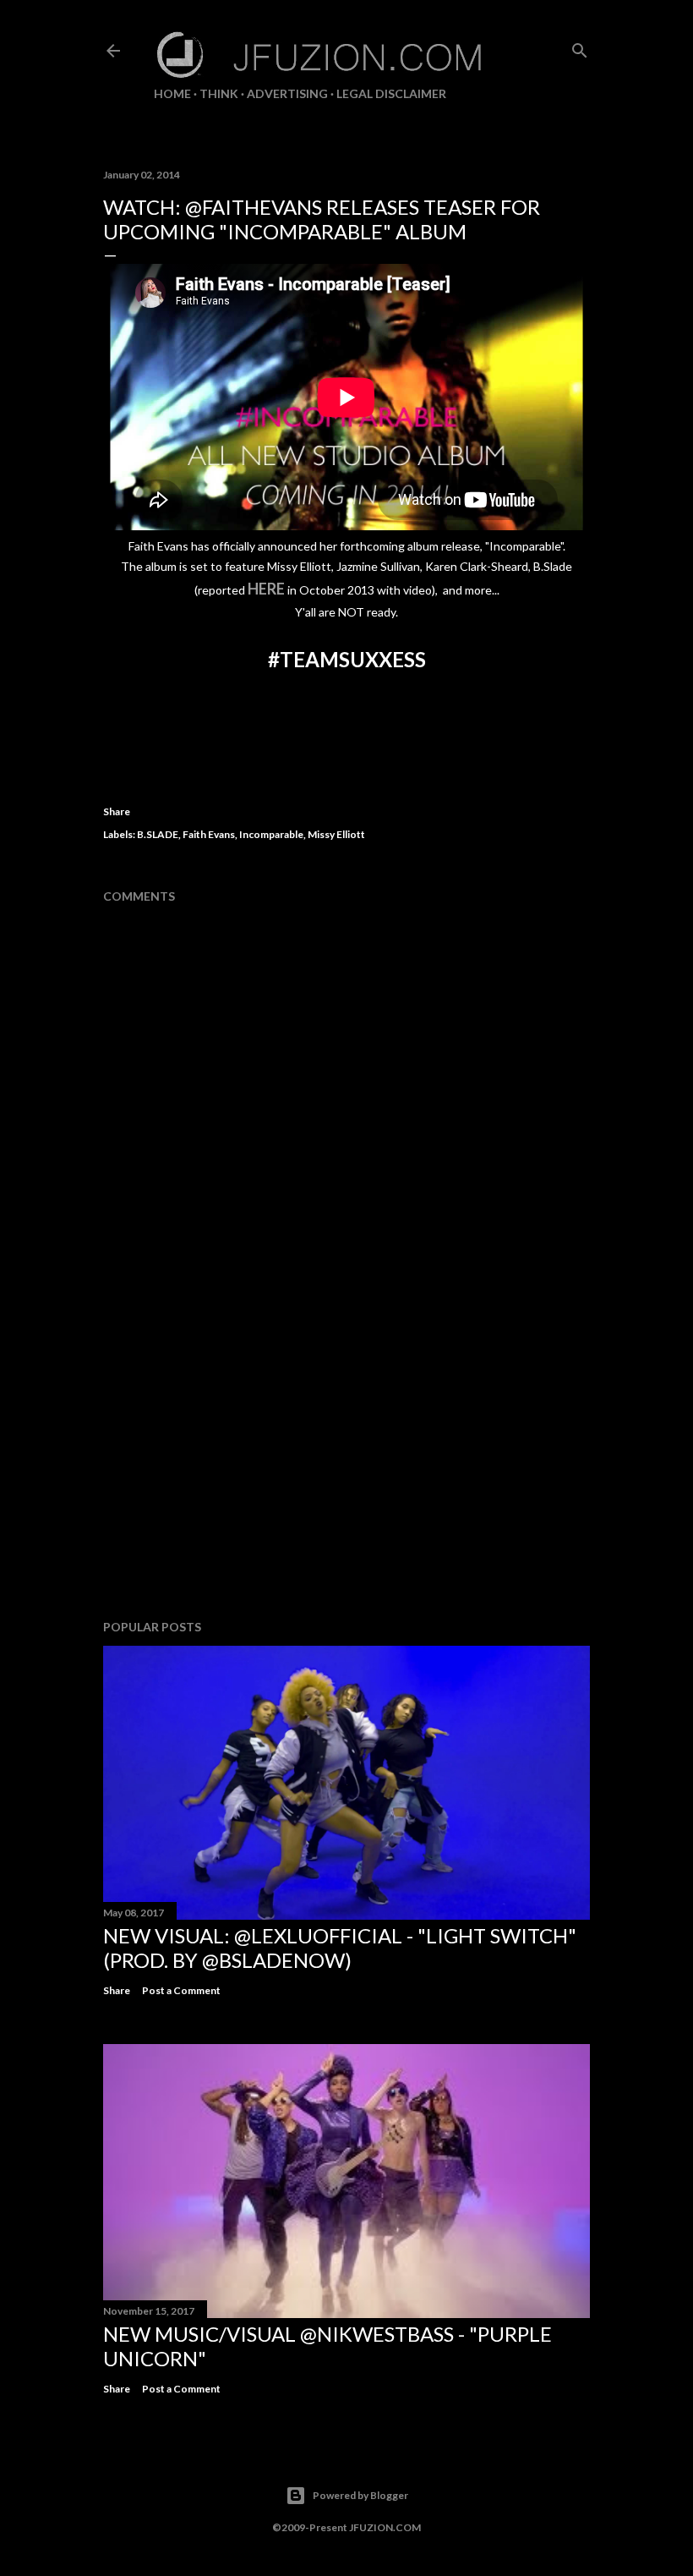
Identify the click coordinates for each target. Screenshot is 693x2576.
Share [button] (117, 811)
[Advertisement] (346, 1459)
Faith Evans (209, 834)
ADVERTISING (287, 93)
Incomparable (271, 834)
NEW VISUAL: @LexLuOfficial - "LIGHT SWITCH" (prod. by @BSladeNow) (340, 1948)
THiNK (219, 93)
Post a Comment (181, 1990)
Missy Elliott (336, 834)
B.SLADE (158, 834)
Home (172, 93)
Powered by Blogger (360, 2495)
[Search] (580, 47)
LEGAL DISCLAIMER (391, 93)
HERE (266, 589)
